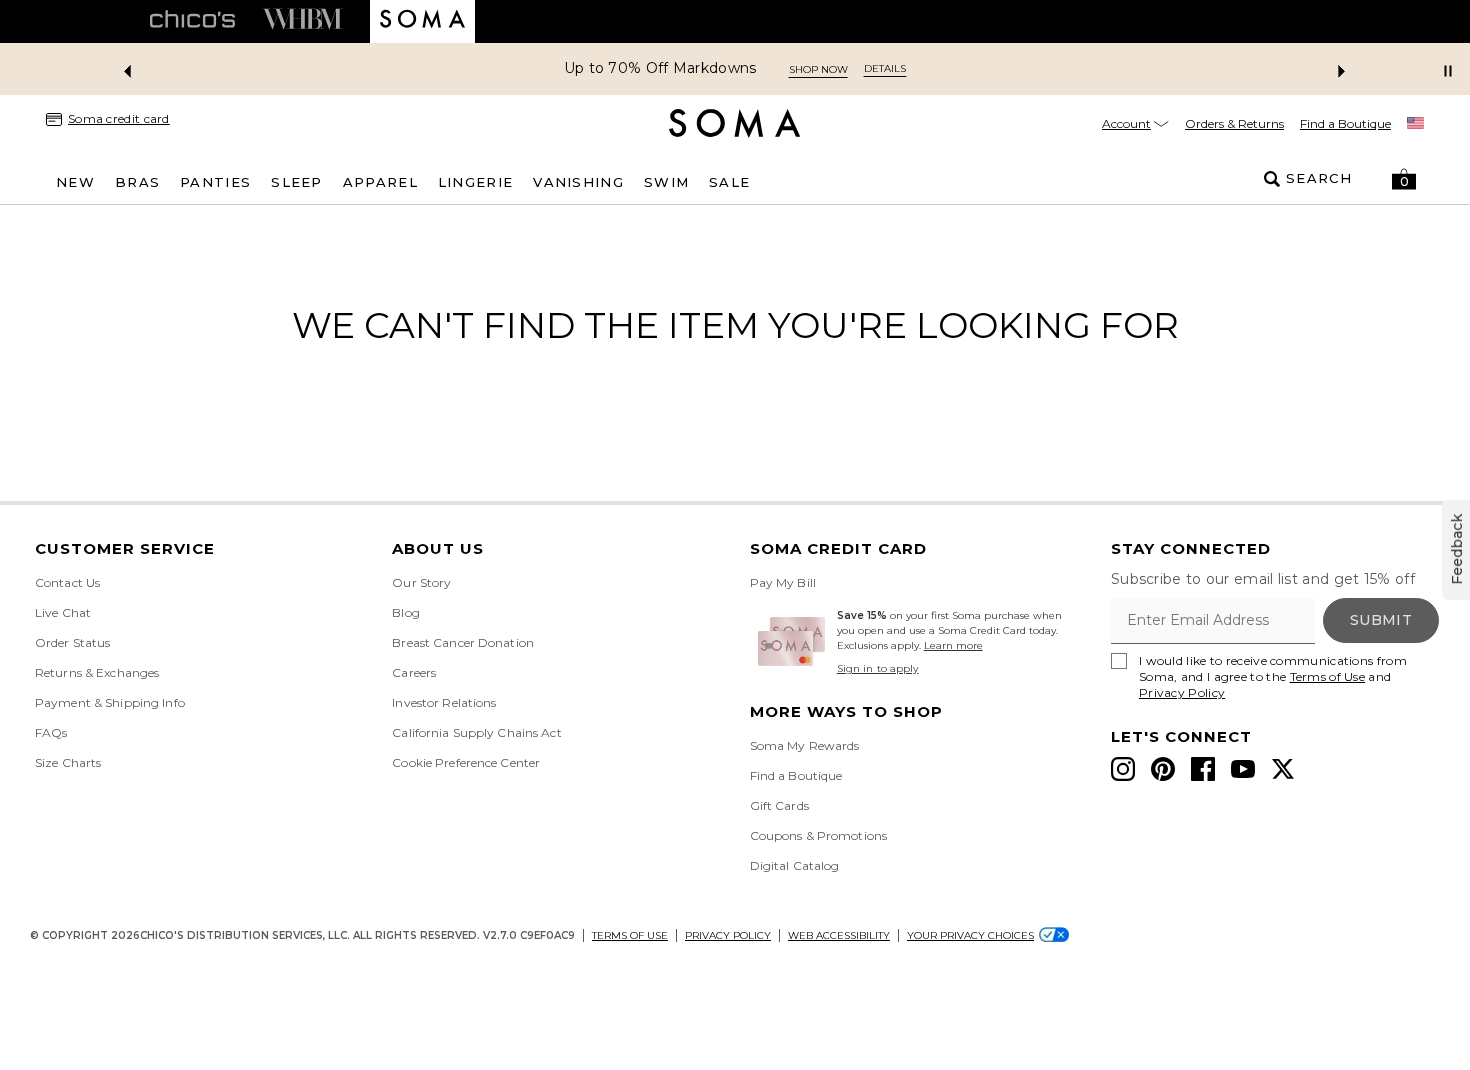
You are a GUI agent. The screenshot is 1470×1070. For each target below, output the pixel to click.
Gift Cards (779, 805)
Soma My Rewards (805, 745)
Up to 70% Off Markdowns (660, 68)
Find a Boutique (1345, 123)
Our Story (421, 582)
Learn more (953, 645)
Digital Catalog (795, 865)
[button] (1404, 179)
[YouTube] (1243, 769)
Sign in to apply (878, 668)
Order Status (72, 642)
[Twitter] (1283, 769)
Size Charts (68, 762)
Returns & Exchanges (97, 672)
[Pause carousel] (1448, 71)
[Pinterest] (1163, 769)
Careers (414, 672)
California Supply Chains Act (476, 732)
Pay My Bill (783, 582)
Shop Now (818, 69)
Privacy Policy (1182, 692)
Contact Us (67, 582)
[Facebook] (1203, 769)
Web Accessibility (839, 935)
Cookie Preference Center (466, 762)
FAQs (51, 732)
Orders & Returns (1234, 123)
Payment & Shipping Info (110, 702)
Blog (405, 612)
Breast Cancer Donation (463, 642)
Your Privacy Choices (970, 935)
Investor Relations (444, 702)
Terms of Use (1328, 676)
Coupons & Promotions (818, 835)
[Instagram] (1123, 769)
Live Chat (63, 612)
